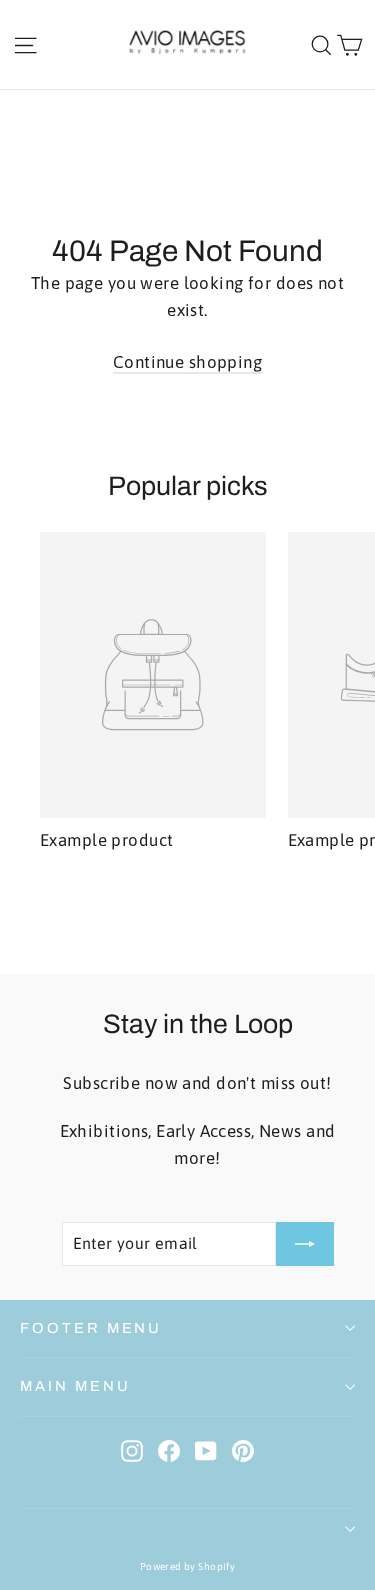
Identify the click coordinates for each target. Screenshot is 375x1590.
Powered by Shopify (188, 1566)
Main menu (75, 1386)
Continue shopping (187, 362)
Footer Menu (91, 1328)
